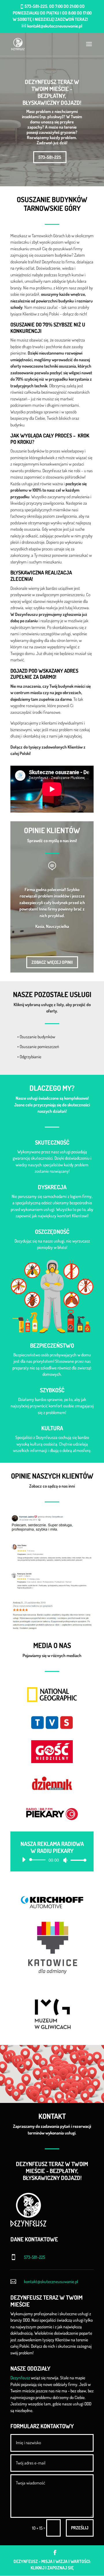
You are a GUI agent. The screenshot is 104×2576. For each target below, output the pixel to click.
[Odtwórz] (24, 1860)
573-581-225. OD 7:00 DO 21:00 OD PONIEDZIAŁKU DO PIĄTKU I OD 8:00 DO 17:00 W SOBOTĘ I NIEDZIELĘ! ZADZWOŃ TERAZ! (52, 13)
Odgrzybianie (30, 1057)
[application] (52, 1860)
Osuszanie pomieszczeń (39, 1047)
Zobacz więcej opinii (52, 962)
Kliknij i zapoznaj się (52, 2568)
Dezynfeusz (20, 2378)
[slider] (77, 1860)
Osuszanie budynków (37, 1037)
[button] (85, 2061)
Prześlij (80, 2528)
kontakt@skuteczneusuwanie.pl (51, 2282)
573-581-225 (50, 157)
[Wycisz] (65, 1860)
